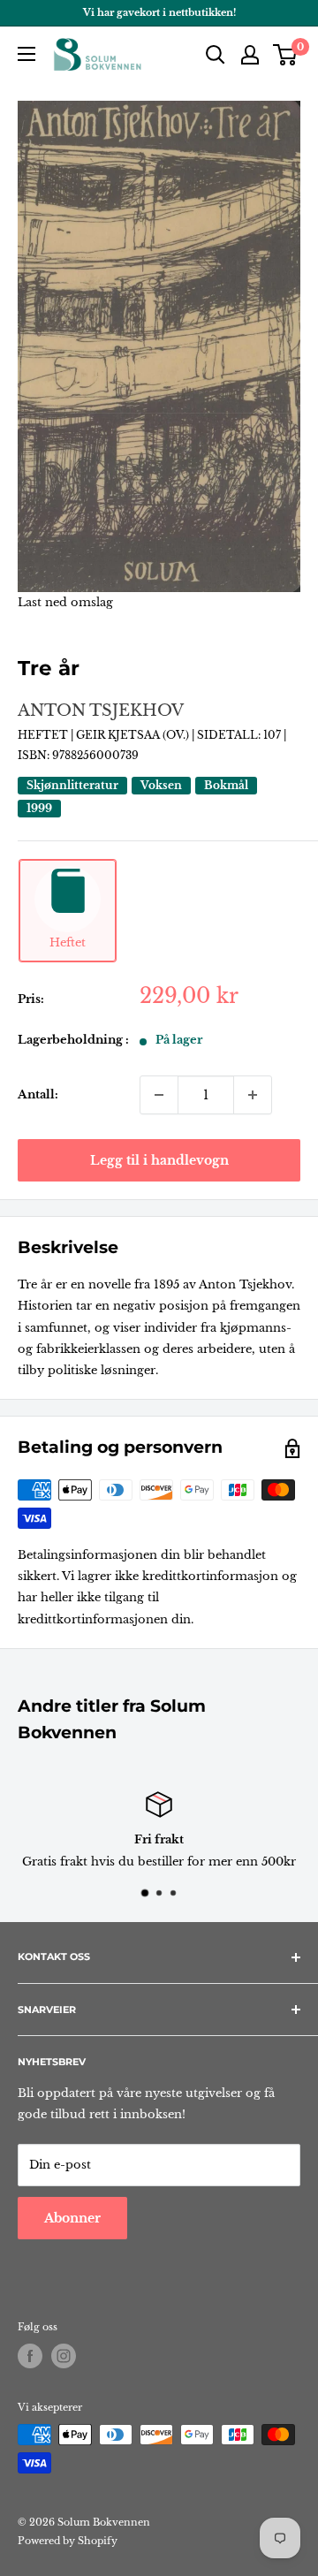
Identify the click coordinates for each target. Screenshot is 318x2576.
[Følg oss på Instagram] (64, 2356)
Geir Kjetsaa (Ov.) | (136, 735)
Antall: (38, 1094)
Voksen (161, 785)
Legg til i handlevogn (159, 1160)
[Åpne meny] (26, 54)
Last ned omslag (65, 602)
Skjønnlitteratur (72, 785)
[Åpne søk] (216, 55)
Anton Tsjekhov (101, 710)
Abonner (72, 2218)
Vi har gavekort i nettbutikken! (159, 12)
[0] (286, 55)
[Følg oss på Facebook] (30, 2356)
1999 (39, 808)
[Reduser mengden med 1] (159, 1095)
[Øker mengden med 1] (253, 1095)
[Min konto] (250, 55)
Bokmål (226, 785)
